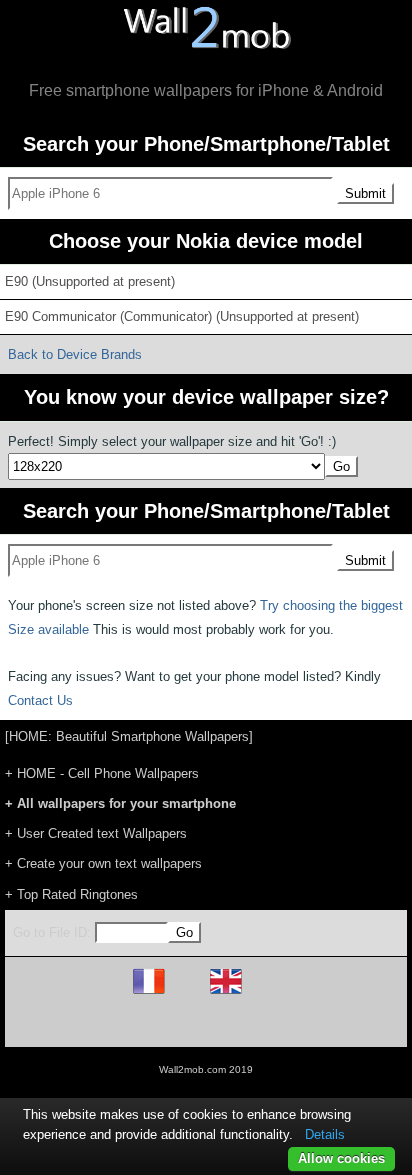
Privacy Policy (267, 1023)
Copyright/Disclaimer (180, 1023)
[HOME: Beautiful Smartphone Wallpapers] (129, 736)
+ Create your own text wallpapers (103, 863)
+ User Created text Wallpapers (96, 833)
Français (186, 993)
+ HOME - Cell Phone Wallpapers (102, 773)
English (260, 993)
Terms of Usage (89, 1023)
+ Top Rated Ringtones (71, 894)
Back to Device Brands (75, 354)
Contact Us (40, 700)
